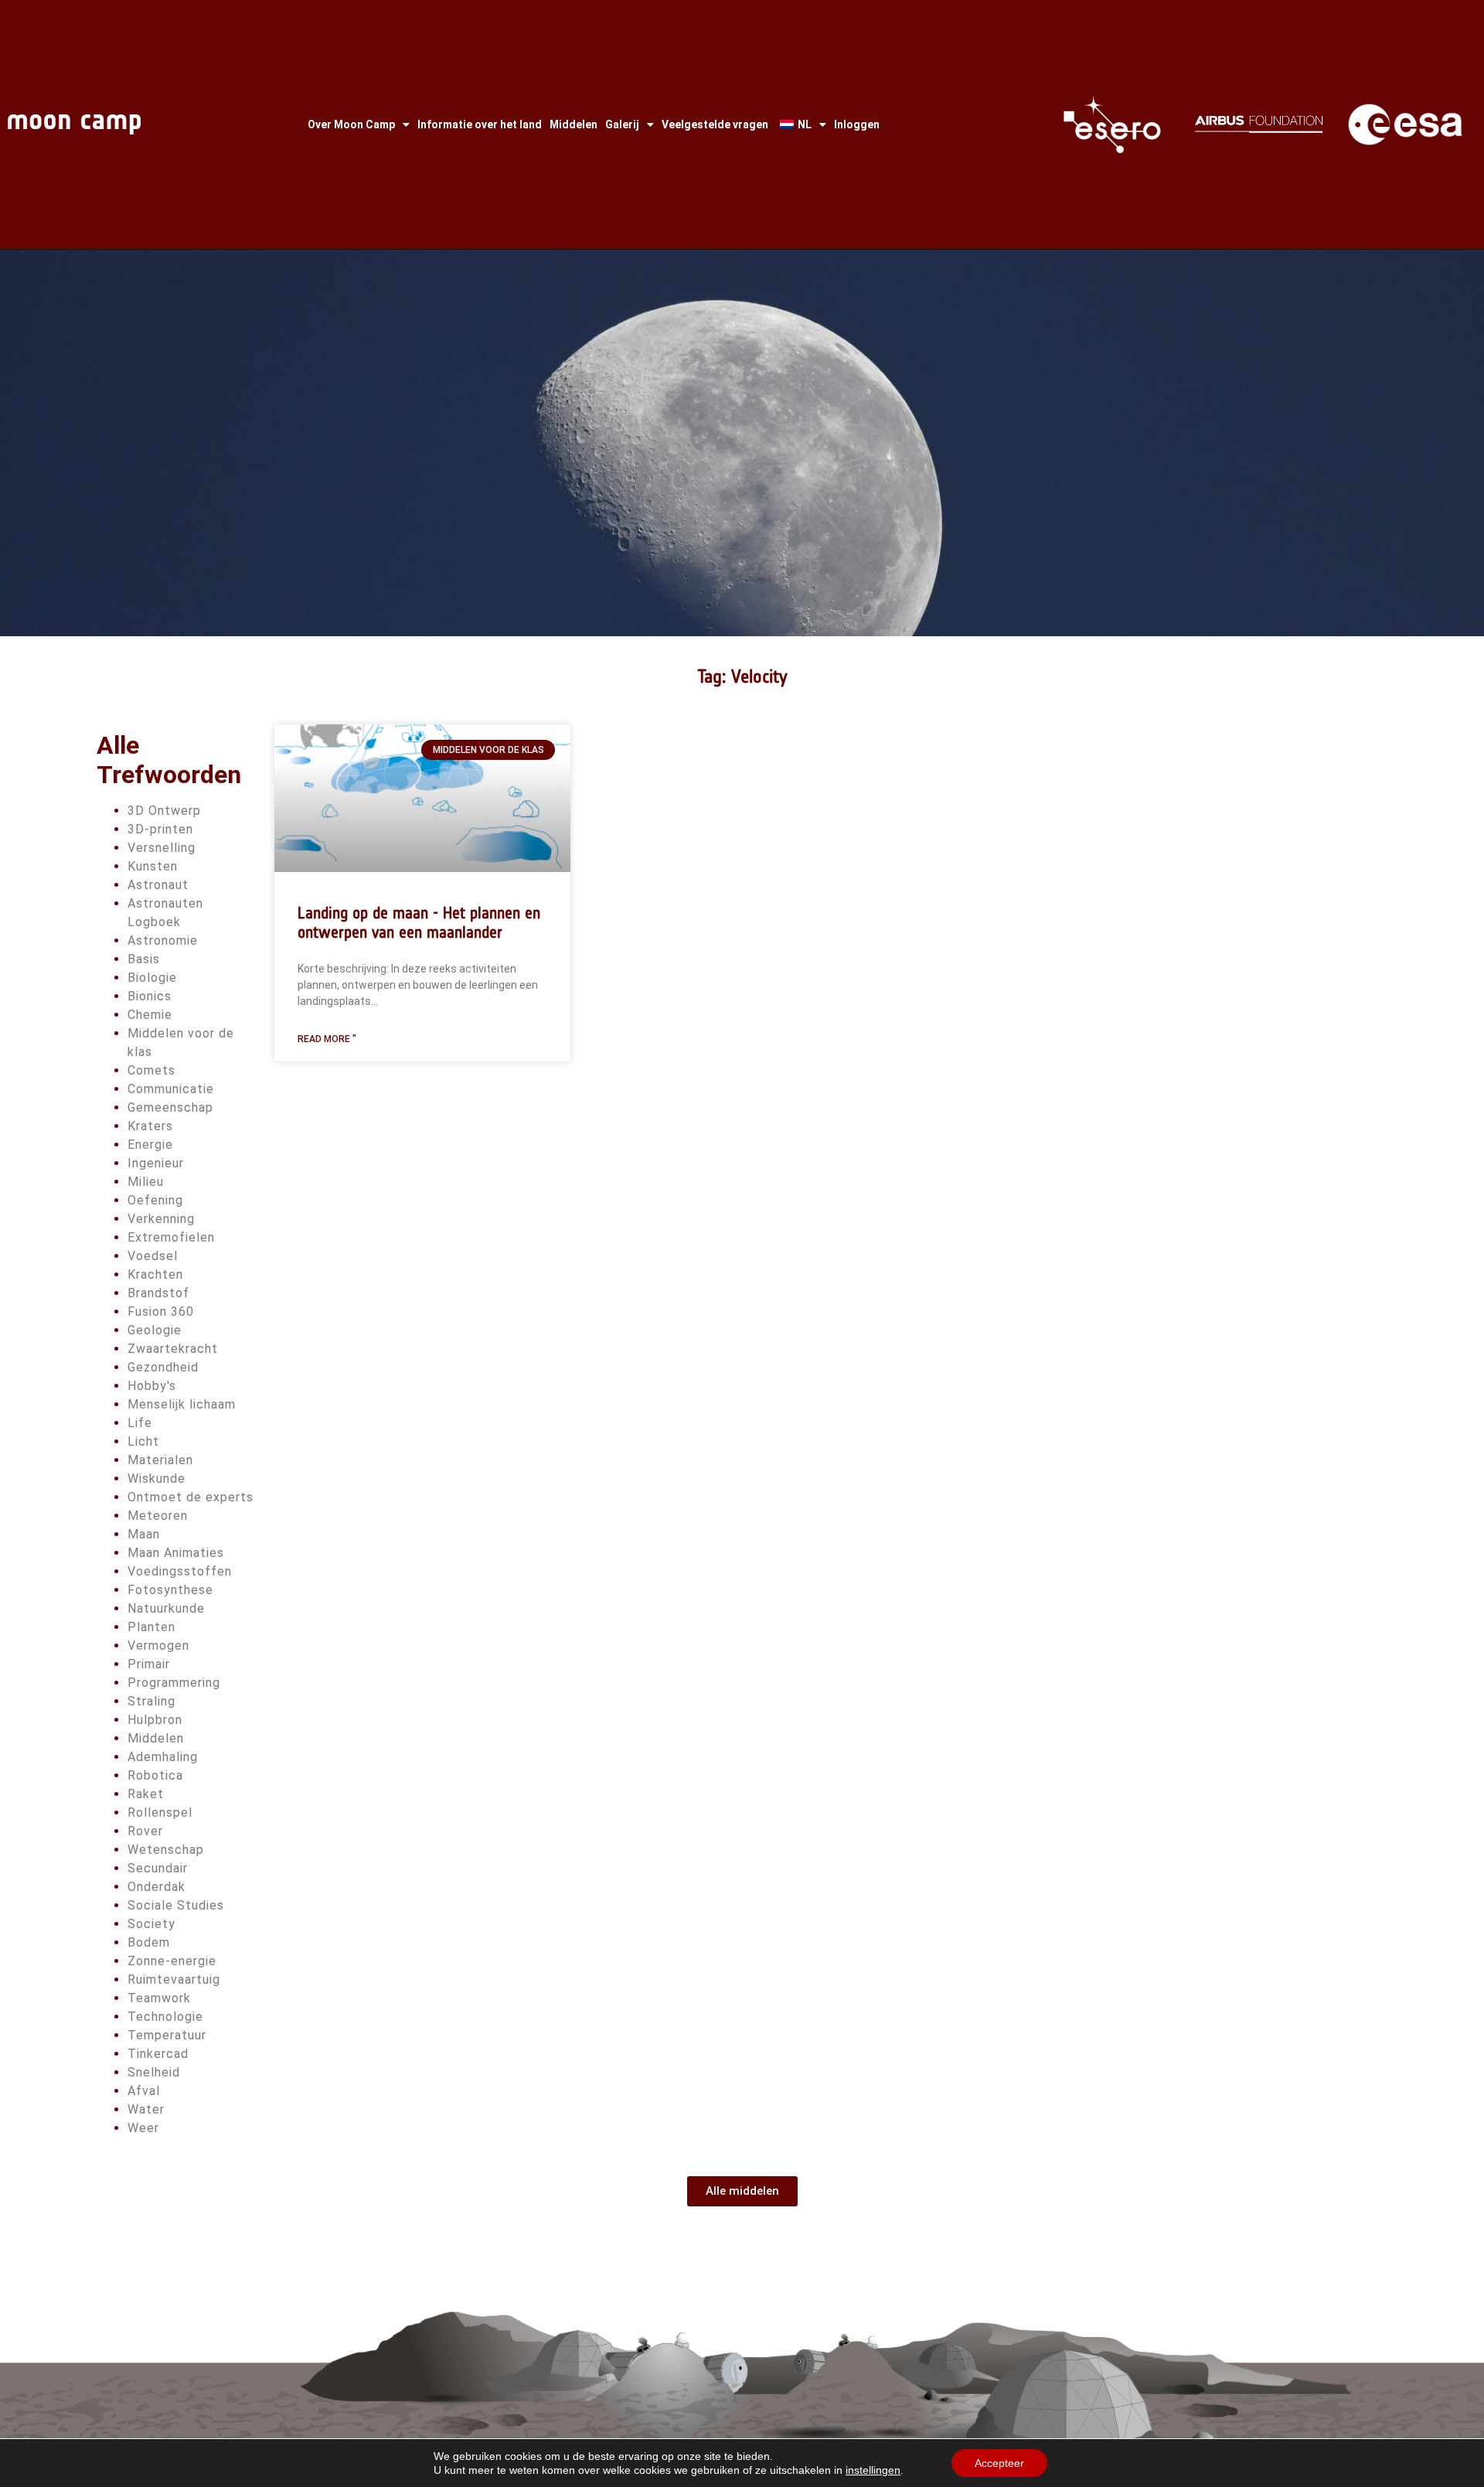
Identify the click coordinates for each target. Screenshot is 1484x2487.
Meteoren (158, 1516)
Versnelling (162, 848)
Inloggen (857, 124)
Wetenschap (166, 1850)
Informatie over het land (480, 124)
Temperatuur (167, 2035)
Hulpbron (155, 1720)
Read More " (327, 1039)
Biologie (152, 978)
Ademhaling (163, 1757)
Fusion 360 (161, 1312)
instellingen (873, 2470)
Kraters (150, 1126)
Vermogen (158, 1646)
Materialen (160, 1460)
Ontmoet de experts (191, 1497)
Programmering (174, 1683)
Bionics (150, 996)
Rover (145, 1831)
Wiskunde (157, 1479)
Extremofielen (171, 1237)
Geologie (155, 1330)
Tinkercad (158, 2054)
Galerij (622, 124)
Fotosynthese (170, 1590)
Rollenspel (160, 1812)
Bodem (149, 1942)
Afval (144, 2091)
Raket (146, 1794)
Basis (144, 959)
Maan (144, 1534)
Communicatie (171, 1089)
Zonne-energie (172, 1961)
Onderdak (157, 1887)
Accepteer (999, 2463)
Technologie (165, 2017)
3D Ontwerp (164, 811)
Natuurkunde (166, 1608)
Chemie (150, 1015)
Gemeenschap (170, 1107)
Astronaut (158, 885)
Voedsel (153, 1256)
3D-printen (160, 829)
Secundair (158, 1868)
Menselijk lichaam (182, 1404)
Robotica (155, 1775)
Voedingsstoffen (180, 1571)
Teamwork (159, 1998)
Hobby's (152, 1386)
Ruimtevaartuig (174, 1979)
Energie (150, 1145)
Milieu (146, 1182)
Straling (151, 1701)
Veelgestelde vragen (715, 124)
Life (140, 1423)
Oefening (155, 1200)
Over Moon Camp (351, 124)
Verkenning (161, 1219)
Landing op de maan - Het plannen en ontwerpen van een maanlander (419, 922)
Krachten (155, 1274)
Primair (149, 1664)
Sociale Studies (176, 1905)
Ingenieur (156, 1163)
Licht (143, 1441)
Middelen (574, 124)
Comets (151, 1070)
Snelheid (154, 2072)
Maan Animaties (176, 1553)
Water (146, 2109)
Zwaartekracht (173, 1349)
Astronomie (163, 940)
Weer (143, 2128)
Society (151, 1924)
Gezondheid (163, 1367)
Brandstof (158, 1293)
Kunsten (153, 866)
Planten (151, 1627)
